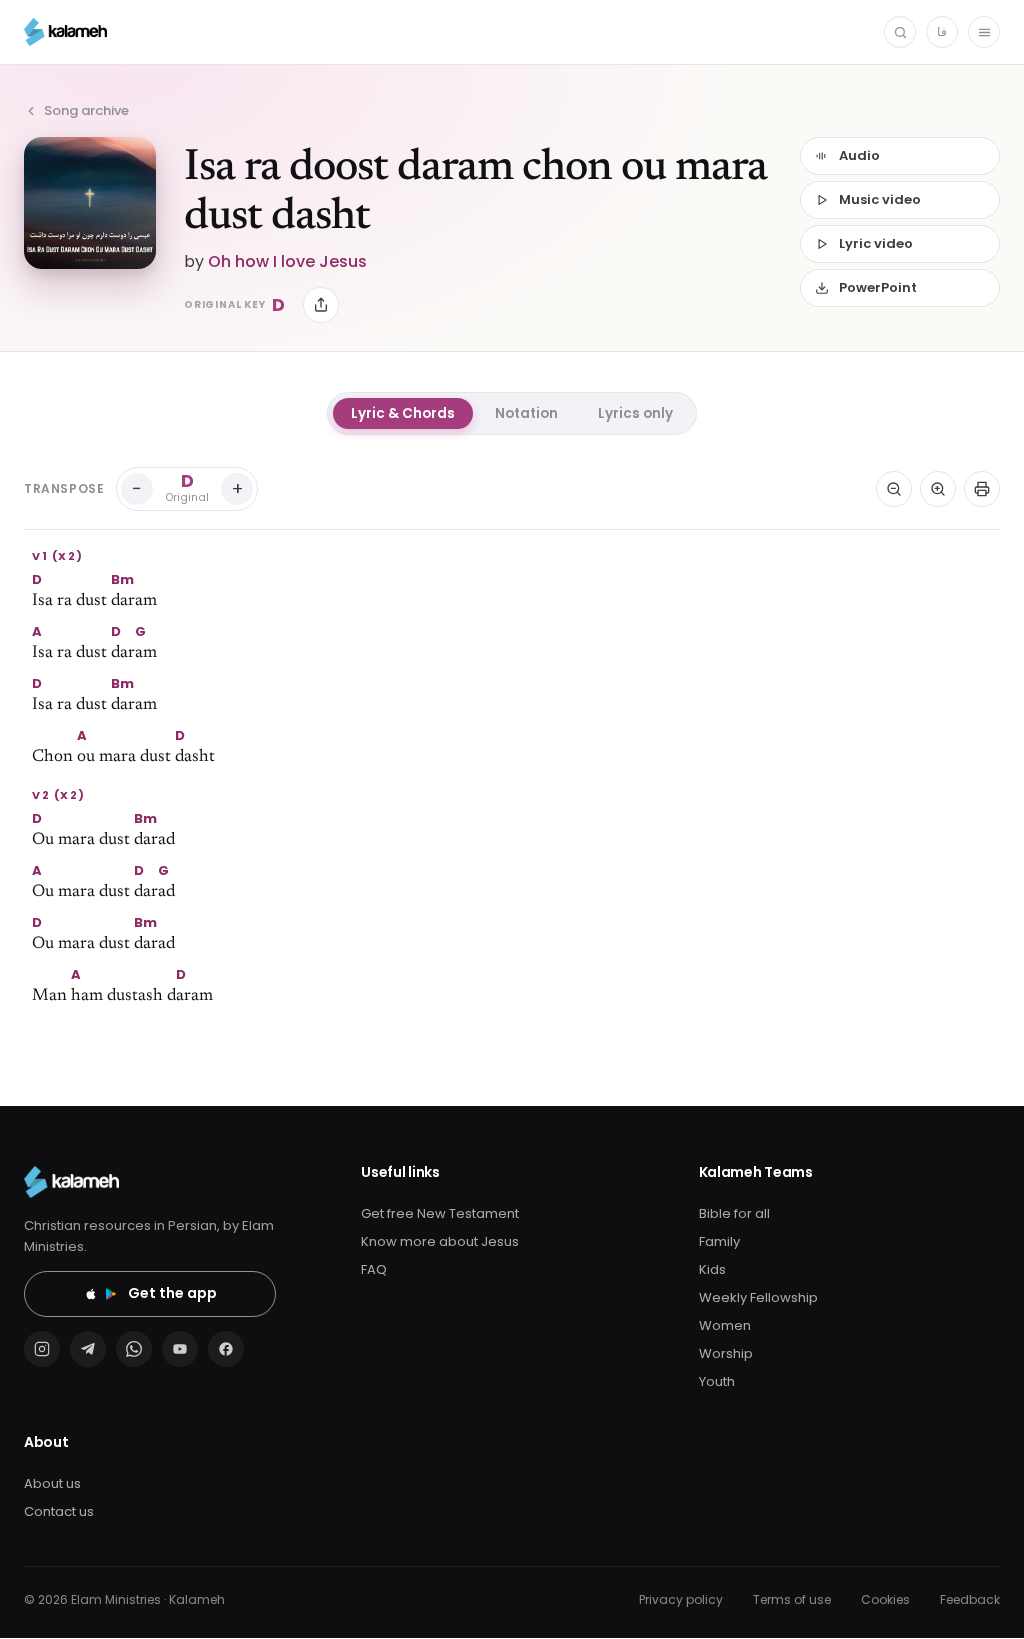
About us (52, 1483)
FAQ (374, 1269)
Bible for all (734, 1213)
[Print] (982, 489)
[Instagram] (42, 1349)
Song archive (86, 110)
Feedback (970, 1599)
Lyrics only (635, 413)
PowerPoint (878, 287)
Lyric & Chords (403, 413)
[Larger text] (938, 489)
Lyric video (876, 243)
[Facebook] (226, 1349)
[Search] (900, 32)
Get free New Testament (440, 1213)
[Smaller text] (894, 489)
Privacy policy (681, 1599)
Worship (726, 1353)
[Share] (321, 305)
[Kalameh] (65, 32)
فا (942, 31)
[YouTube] (180, 1349)
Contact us (59, 1511)
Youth (717, 1381)
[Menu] (984, 32)
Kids (712, 1269)
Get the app (172, 1293)
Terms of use (792, 1599)
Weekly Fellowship (758, 1297)
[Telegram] (88, 1349)
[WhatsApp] (134, 1349)
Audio (859, 155)
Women (725, 1325)
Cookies (885, 1599)
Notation (526, 413)
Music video (880, 199)
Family (719, 1241)
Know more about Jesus (440, 1241)
